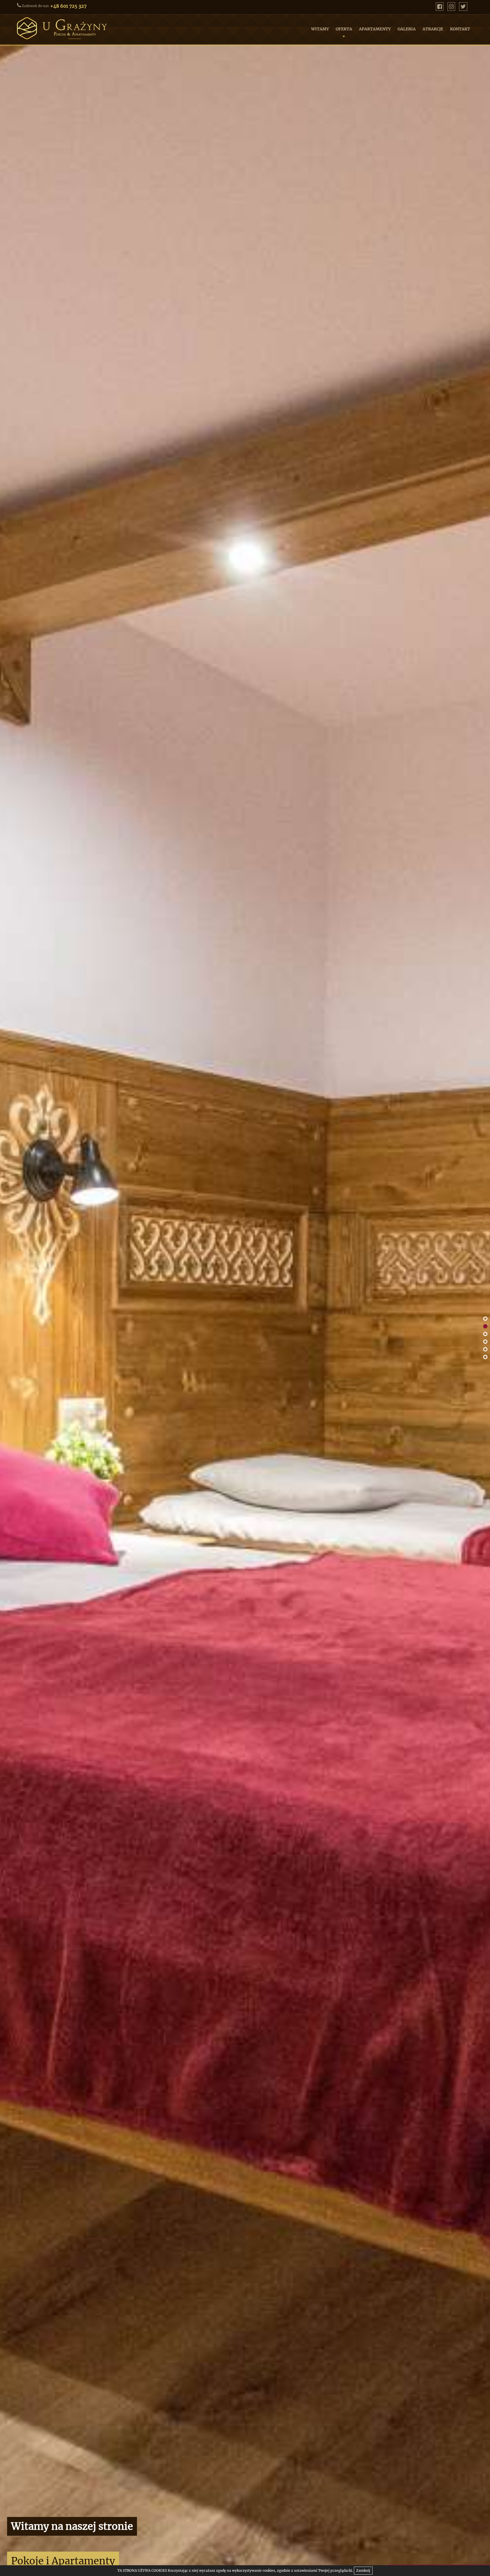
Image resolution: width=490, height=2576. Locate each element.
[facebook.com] (440, 7)
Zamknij (363, 2570)
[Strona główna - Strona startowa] (85, 28)
